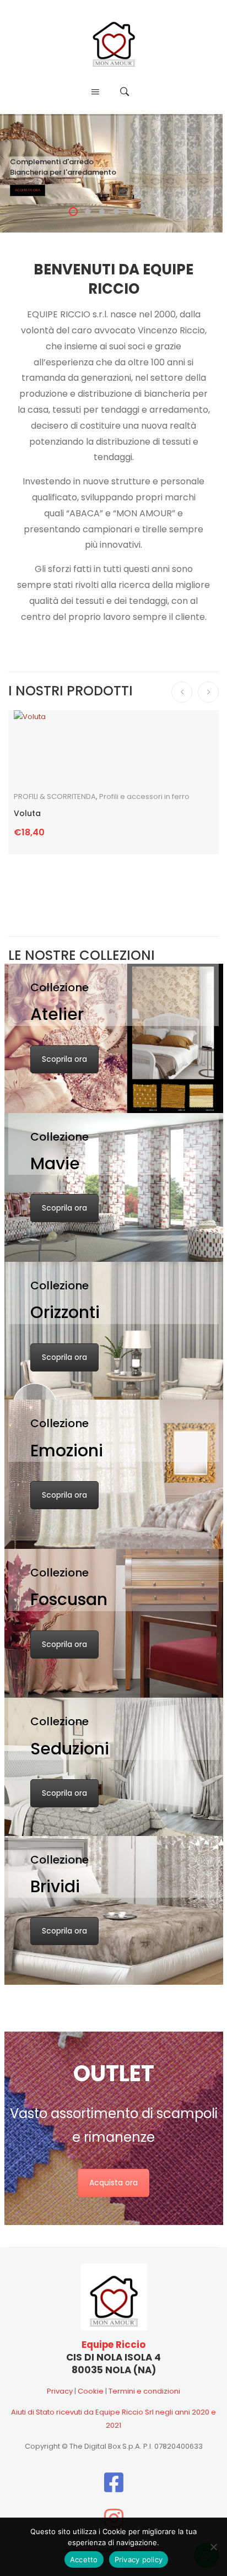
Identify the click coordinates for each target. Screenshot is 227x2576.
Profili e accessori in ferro (144, 796)
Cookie (91, 2391)
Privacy (60, 2391)
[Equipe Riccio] (114, 40)
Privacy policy (139, 2559)
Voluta (27, 814)
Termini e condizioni (144, 2391)
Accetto (84, 2559)
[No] (213, 2547)
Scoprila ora (64, 1059)
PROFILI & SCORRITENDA (55, 796)
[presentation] (182, 692)
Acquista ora (113, 2183)
